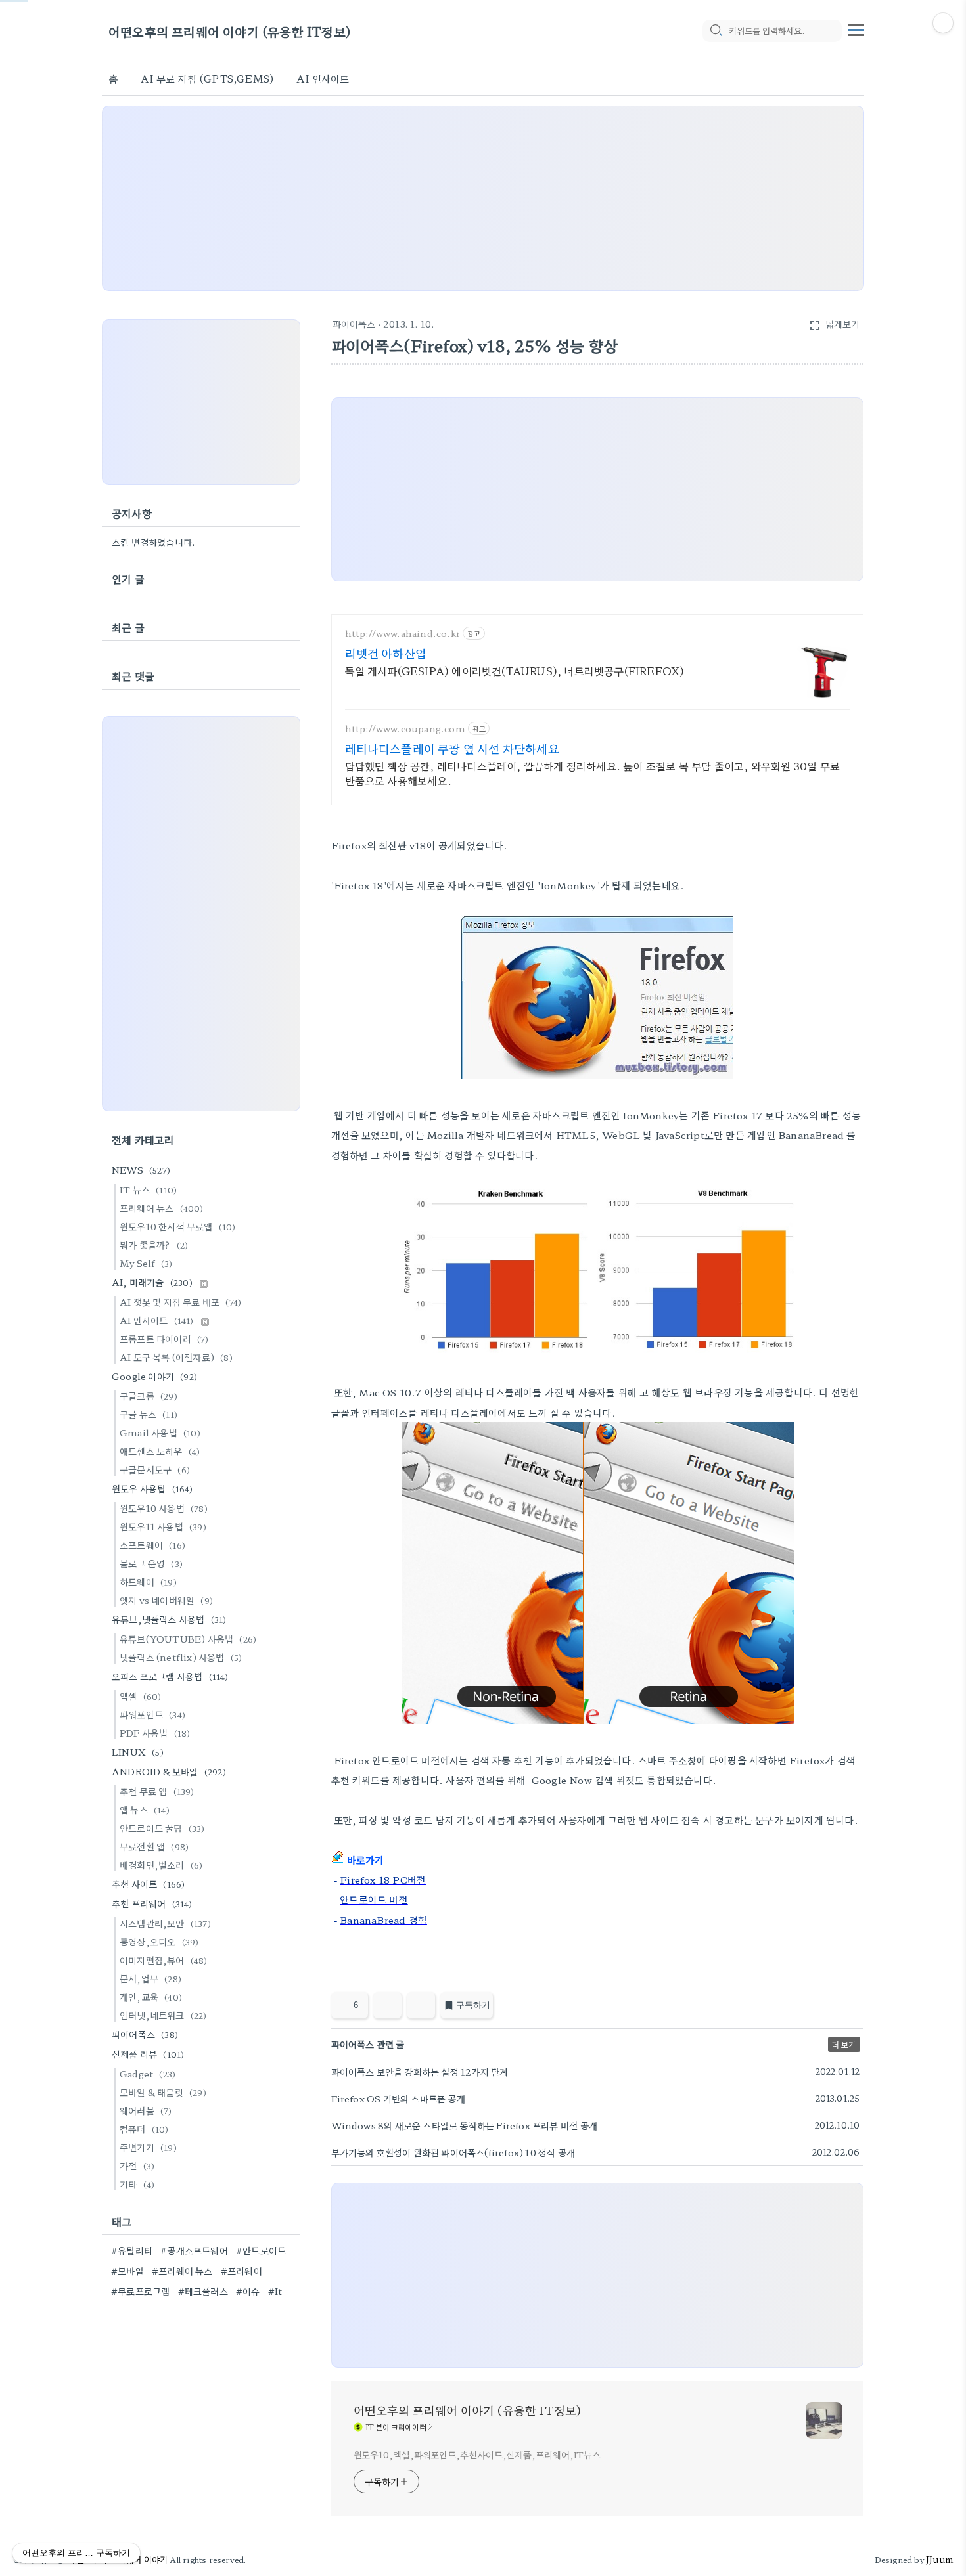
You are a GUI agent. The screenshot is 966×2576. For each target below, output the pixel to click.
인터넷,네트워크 (163, 2015)
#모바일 (127, 2271)
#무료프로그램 (140, 2291)
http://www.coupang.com (405, 729)
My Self (146, 1263)
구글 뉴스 (149, 1414)
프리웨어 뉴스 (162, 1208)
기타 (137, 2184)
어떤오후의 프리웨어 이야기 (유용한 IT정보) (230, 31)
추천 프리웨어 (152, 1903)
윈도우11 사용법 (163, 1526)
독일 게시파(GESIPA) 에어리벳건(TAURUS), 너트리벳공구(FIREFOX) (515, 670)
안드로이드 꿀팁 (162, 1828)
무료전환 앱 (154, 1846)
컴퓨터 (144, 2129)
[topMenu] (856, 28)
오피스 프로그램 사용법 (170, 1676)
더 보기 (844, 2044)
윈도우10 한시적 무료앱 (178, 1226)
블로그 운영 (151, 1563)
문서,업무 (150, 1978)
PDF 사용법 (155, 1733)
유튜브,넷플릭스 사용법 (169, 1619)
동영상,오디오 (159, 1942)
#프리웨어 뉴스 (182, 2271)
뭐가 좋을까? (154, 1245)
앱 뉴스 (145, 1810)
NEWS (141, 1170)
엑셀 (140, 1696)
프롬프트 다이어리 (164, 1339)
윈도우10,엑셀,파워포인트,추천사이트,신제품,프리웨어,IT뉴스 (477, 2454)
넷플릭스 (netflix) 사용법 (181, 1657)
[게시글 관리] (421, 2005)
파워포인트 (152, 1714)
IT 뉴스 (148, 1189)
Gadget (148, 2074)
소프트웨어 (152, 1545)
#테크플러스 (203, 2291)
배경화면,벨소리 (161, 1865)
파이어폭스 (354, 324)
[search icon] (716, 31)
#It (275, 2291)
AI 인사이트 (323, 78)
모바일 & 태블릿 (163, 2092)
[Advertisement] (483, 198)
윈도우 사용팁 (152, 1488)
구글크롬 (149, 1396)
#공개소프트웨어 (194, 2250)
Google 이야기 (154, 1376)
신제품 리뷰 (148, 2054)
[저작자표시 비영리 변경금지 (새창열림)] (846, 2009)
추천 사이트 (148, 1884)
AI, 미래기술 (152, 1282)
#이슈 (248, 2291)
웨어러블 (146, 2110)
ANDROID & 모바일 (169, 1771)
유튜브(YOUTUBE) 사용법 (188, 1639)
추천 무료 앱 (157, 1791)
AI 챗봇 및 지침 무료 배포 (180, 1302)
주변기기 (148, 2147)
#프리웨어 (241, 2271)
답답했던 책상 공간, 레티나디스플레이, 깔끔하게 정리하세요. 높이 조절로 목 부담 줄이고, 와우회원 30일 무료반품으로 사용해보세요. (592, 773)
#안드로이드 (261, 2250)
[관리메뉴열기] (943, 23)
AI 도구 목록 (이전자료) (176, 1357)
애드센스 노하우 (160, 1451)
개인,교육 (151, 1997)
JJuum (939, 2559)
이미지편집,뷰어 (164, 1960)
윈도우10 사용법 (164, 1508)
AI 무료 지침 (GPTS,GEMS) (207, 78)
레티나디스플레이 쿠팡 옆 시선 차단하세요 (452, 748)
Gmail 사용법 (160, 1432)
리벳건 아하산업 (386, 653)
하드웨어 (148, 1582)
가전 (137, 2165)
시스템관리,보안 (165, 1923)
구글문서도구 (155, 1469)
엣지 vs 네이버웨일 (166, 1600)
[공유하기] (387, 2005)
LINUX (138, 1752)
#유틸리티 (132, 2250)
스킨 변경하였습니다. (153, 542)
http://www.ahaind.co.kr (403, 633)
